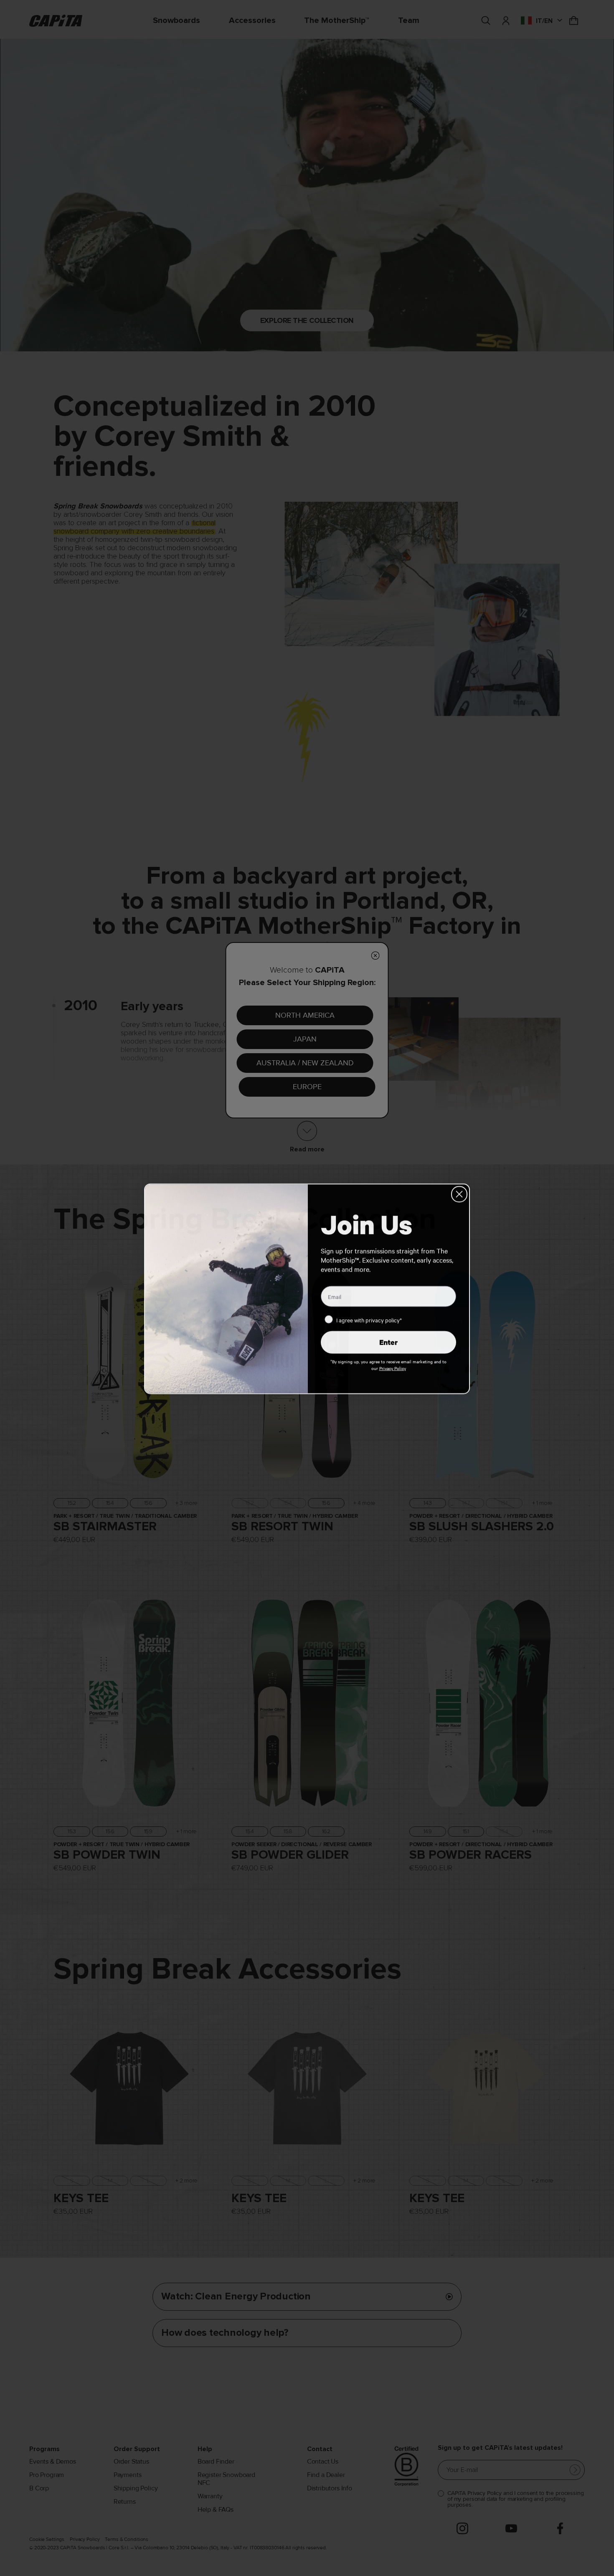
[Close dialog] (459, 1193)
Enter (388, 1341)
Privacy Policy (393, 1367)
